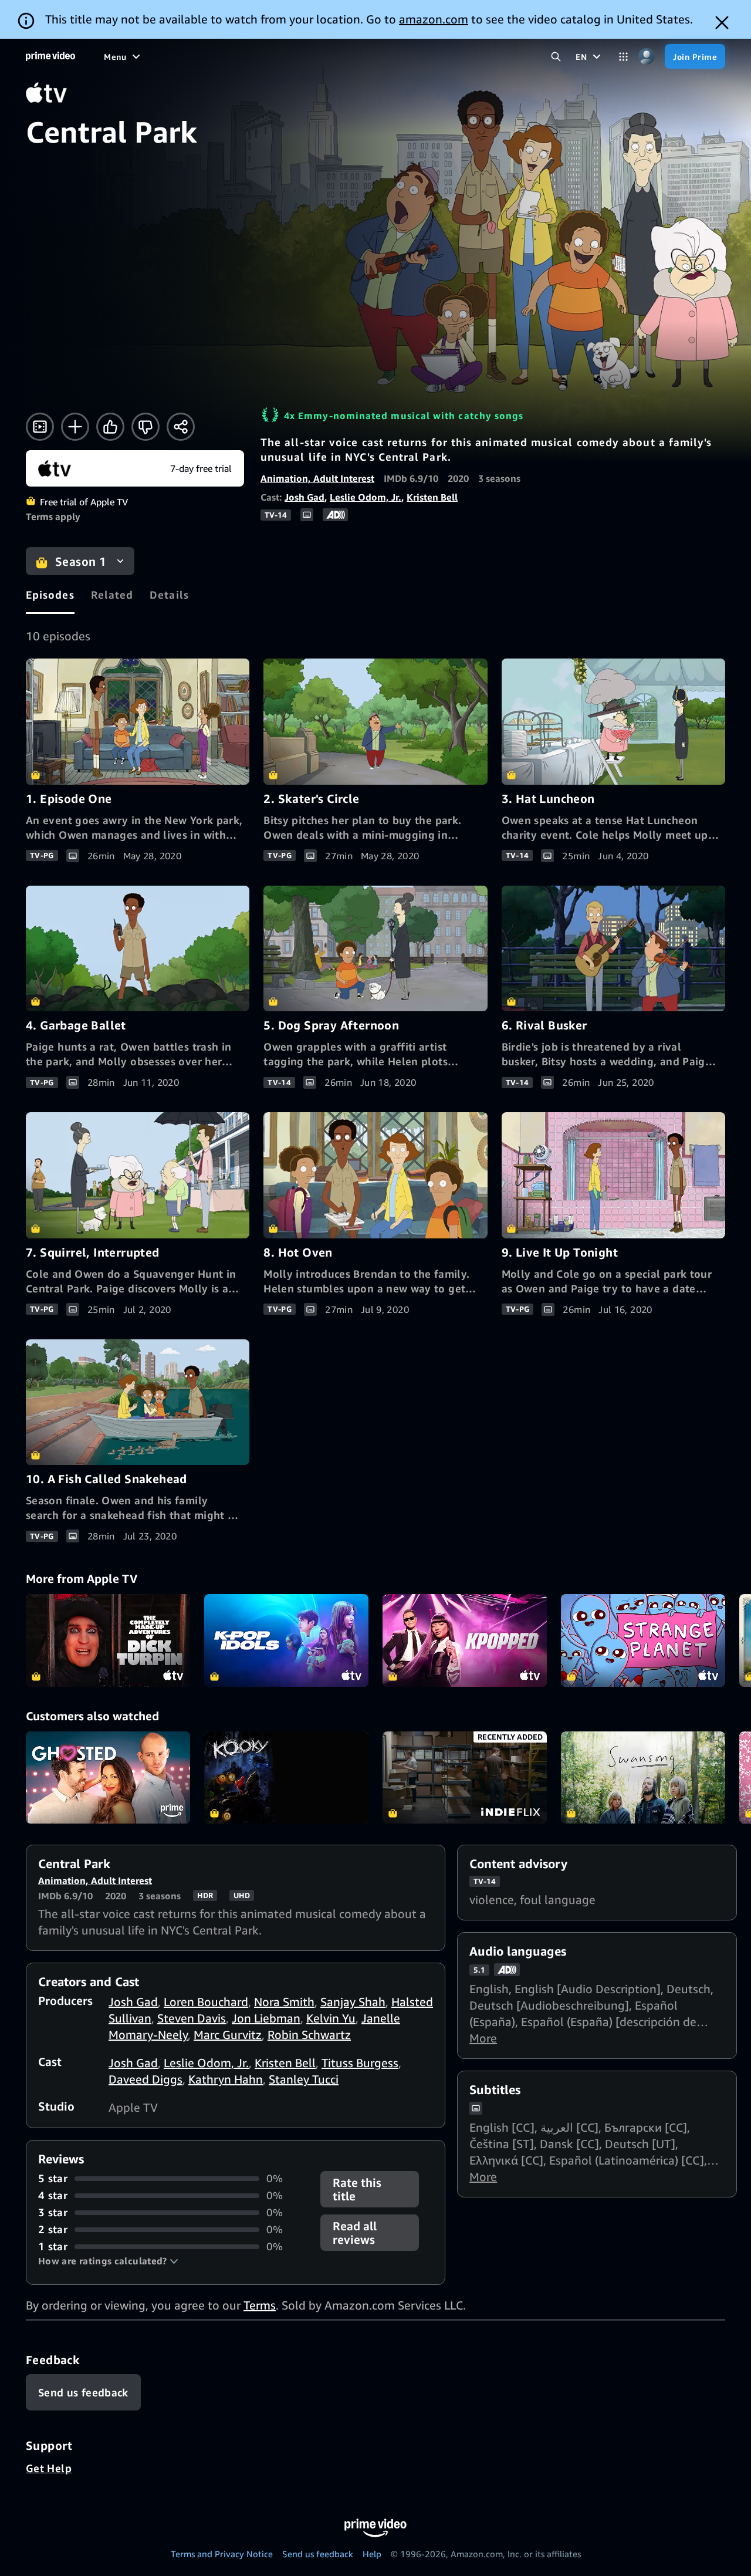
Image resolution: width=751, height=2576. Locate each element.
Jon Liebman (266, 2018)
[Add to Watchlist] (75, 427)
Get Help (49, 2468)
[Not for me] (146, 427)
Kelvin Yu (331, 2018)
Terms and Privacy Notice (222, 2554)
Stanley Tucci (304, 2079)
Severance (465, 1778)
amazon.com (434, 19)
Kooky (286, 1778)
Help (372, 2554)
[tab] (50, 595)
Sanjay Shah (353, 2002)
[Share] (181, 427)
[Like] (110, 427)
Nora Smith (284, 2002)
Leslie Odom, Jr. (366, 497)
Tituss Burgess (360, 2063)
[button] (108, 2261)
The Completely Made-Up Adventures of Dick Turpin (108, 1640)
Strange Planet (643, 1640)
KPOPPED (465, 1640)
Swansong (643, 1778)
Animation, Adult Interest (317, 478)
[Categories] (623, 57)
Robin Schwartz (309, 2035)
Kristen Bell (432, 497)
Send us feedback (318, 2554)
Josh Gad (305, 497)
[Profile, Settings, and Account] (646, 57)
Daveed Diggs (146, 2079)
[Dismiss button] (722, 23)
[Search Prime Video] (556, 57)
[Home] (50, 56)
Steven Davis (192, 2018)
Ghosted (108, 1778)
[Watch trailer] (40, 427)
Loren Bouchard (206, 2002)
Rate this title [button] (357, 2189)
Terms (260, 2305)
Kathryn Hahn (226, 2079)
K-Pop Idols (286, 1640)
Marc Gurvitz (228, 2035)
